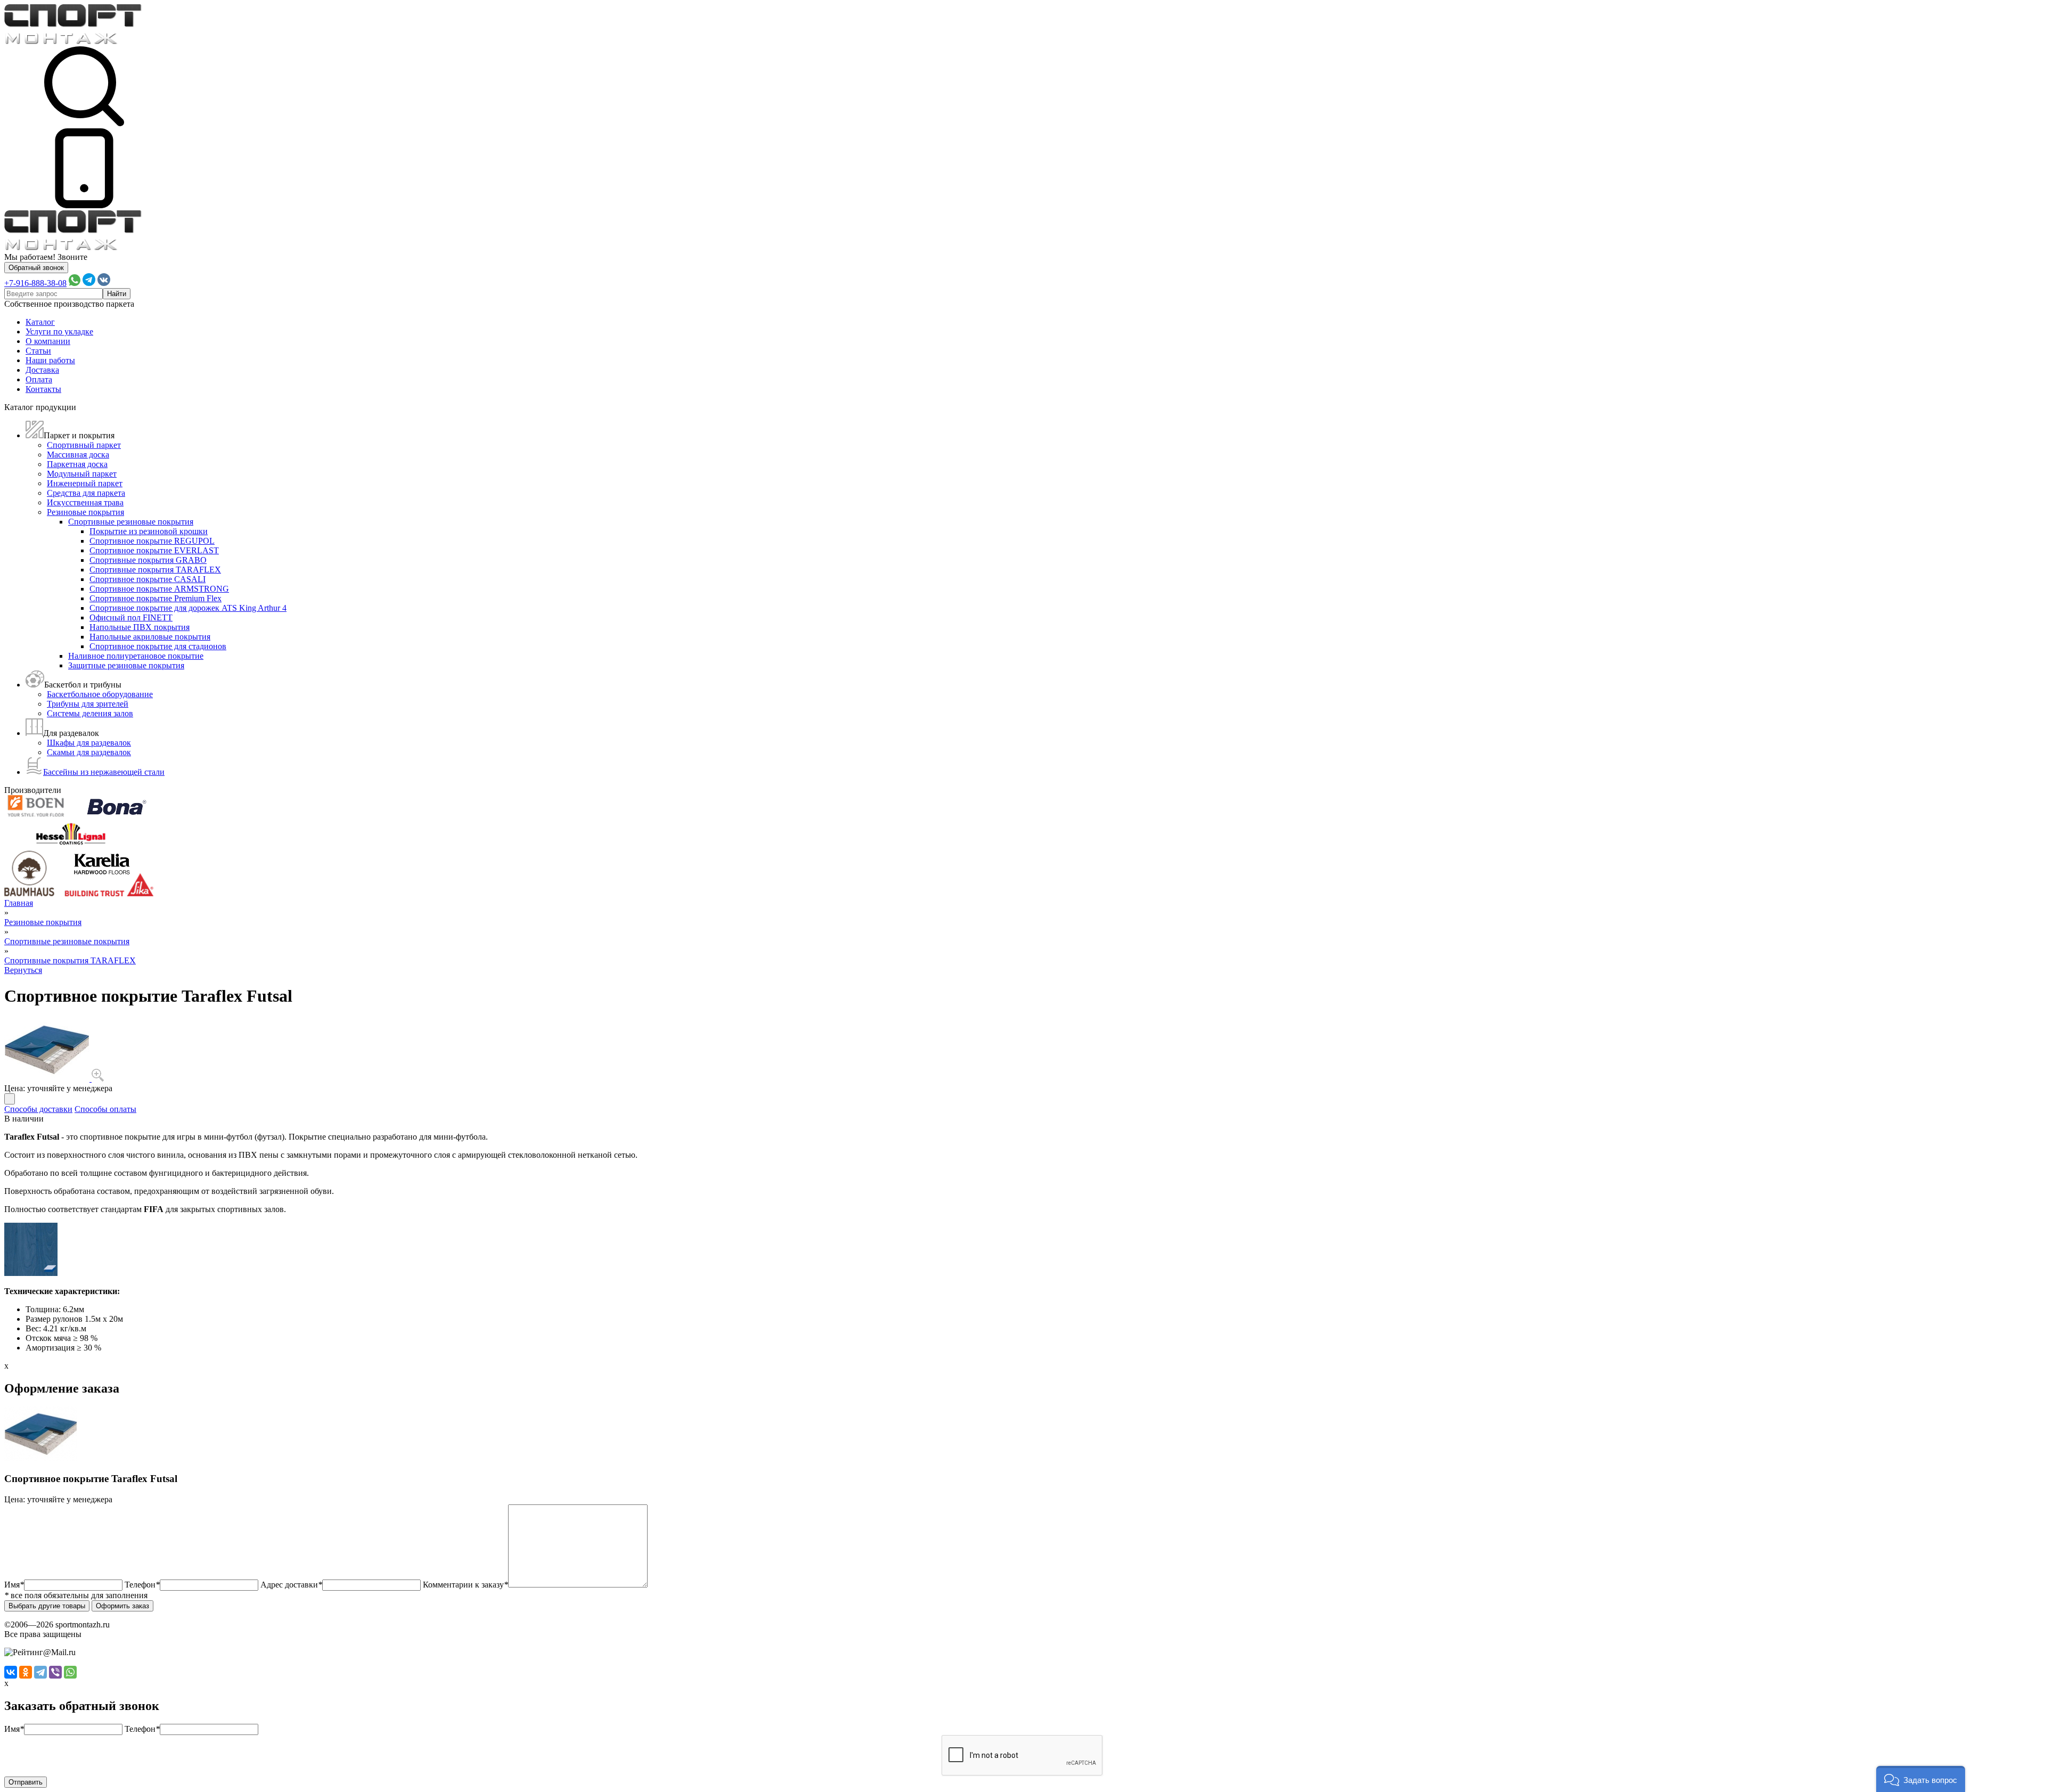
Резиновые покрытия (85, 512)
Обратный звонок (36, 268)
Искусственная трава (85, 502)
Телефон (142, 1585)
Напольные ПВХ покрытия (140, 627)
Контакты (43, 389)
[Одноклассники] (26, 1672)
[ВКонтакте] (11, 1672)
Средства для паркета (86, 493)
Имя (14, 1585)
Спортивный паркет (84, 445)
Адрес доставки (291, 1585)
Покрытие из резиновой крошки (149, 531)
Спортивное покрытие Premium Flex (156, 598)
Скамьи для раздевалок (89, 752)
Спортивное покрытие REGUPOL (152, 541)
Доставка (42, 370)
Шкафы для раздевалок (89, 743)
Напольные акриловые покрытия (150, 637)
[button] (1921, 1779)
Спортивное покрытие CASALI (148, 579)
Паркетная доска (77, 464)
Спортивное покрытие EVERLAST (154, 550)
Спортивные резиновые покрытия (131, 522)
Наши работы (50, 360)
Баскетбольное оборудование (100, 694)
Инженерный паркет (85, 483)
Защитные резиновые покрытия (126, 665)
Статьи (38, 351)
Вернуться (23, 970)
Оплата (39, 379)
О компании (48, 341)
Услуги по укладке (59, 332)
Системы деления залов (90, 713)
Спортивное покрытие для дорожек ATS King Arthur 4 (188, 608)
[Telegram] (40, 1672)
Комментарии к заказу (465, 1585)
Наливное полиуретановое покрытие (136, 656)
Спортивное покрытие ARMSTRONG (159, 589)
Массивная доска (78, 455)
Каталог (40, 322)
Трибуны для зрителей (88, 704)
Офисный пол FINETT (131, 617)
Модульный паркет (82, 474)
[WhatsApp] (70, 1672)
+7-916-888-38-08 (35, 283)
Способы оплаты (105, 1109)
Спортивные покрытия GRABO (148, 560)
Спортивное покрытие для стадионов (158, 646)
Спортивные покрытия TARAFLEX (155, 570)
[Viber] (55, 1672)
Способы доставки (38, 1109)
